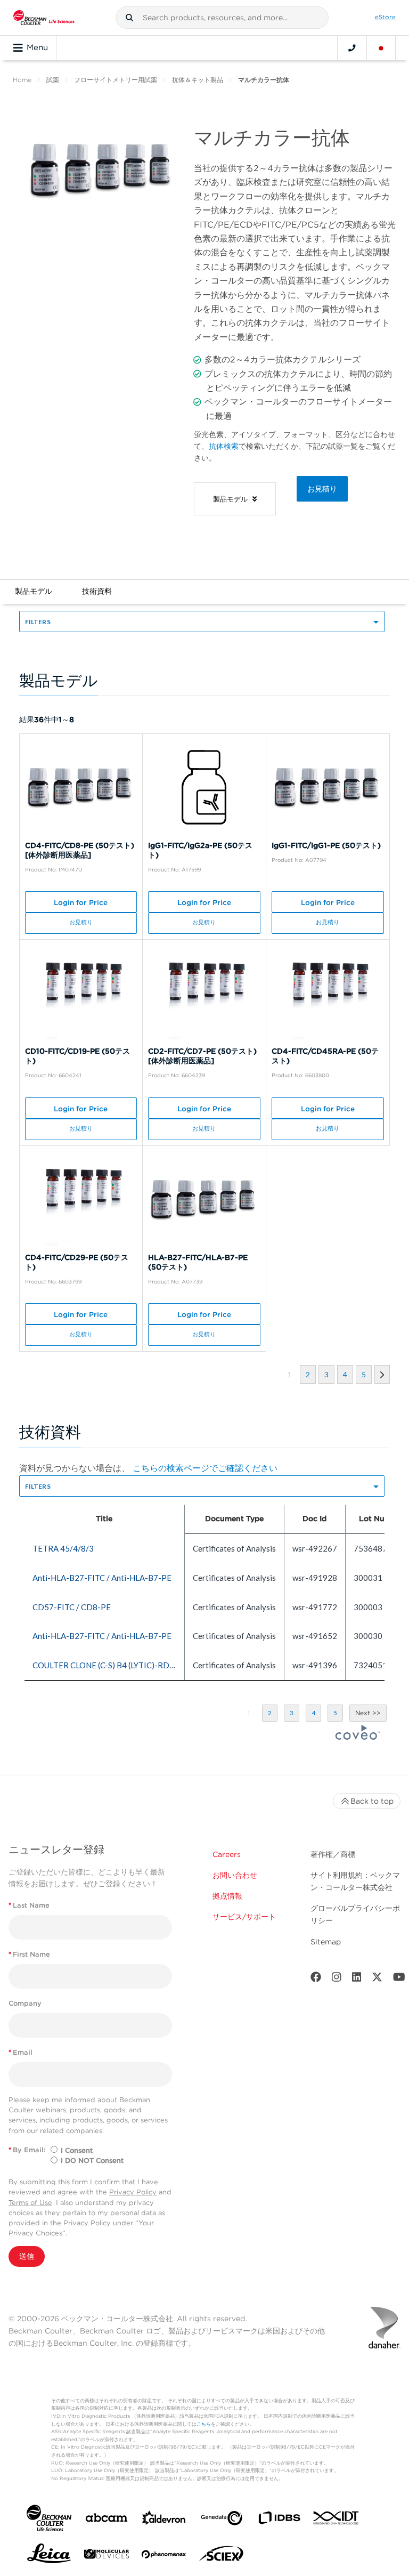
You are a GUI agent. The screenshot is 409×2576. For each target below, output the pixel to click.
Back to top (372, 1801)
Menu (37, 47)
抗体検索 (224, 446)
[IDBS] (279, 2520)
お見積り (322, 489)
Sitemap (326, 1942)
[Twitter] (377, 1979)
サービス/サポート (244, 1917)
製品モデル (34, 591)
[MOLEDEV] (107, 2556)
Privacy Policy (133, 2192)
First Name (29, 1954)
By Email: (27, 2150)
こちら (204, 2424)
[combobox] (222, 18)
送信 (27, 2256)
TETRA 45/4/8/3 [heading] (63, 1548)
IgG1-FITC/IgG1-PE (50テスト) (326, 845)
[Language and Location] (381, 48)
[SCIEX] (222, 2556)
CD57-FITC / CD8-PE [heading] (72, 1607)
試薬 (53, 80)
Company (25, 2003)
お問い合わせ (235, 1875)
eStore (385, 17)
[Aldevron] (164, 2520)
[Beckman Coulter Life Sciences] (44, 18)
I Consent (77, 2150)
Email (21, 2052)
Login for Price (81, 902)
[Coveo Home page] (358, 1737)
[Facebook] (316, 1979)
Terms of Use (30, 2203)
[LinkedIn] (357, 1979)
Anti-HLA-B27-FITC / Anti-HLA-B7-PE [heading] (102, 1578)
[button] (129, 18)
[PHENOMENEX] (164, 2556)
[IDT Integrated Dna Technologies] (337, 2520)
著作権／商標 (333, 1854)
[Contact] (352, 48)
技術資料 (97, 591)
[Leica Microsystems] (49, 2556)
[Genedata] (222, 2520)
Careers (227, 1854)
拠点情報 (227, 1896)
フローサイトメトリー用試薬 (116, 80)
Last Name (29, 1905)
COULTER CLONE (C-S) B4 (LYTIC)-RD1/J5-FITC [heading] (119, 1665)
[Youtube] (399, 1979)
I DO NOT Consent (92, 2161)
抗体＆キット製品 (198, 80)
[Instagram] (337, 1979)
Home (22, 80)
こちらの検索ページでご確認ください (205, 1468)
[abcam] (107, 2520)
